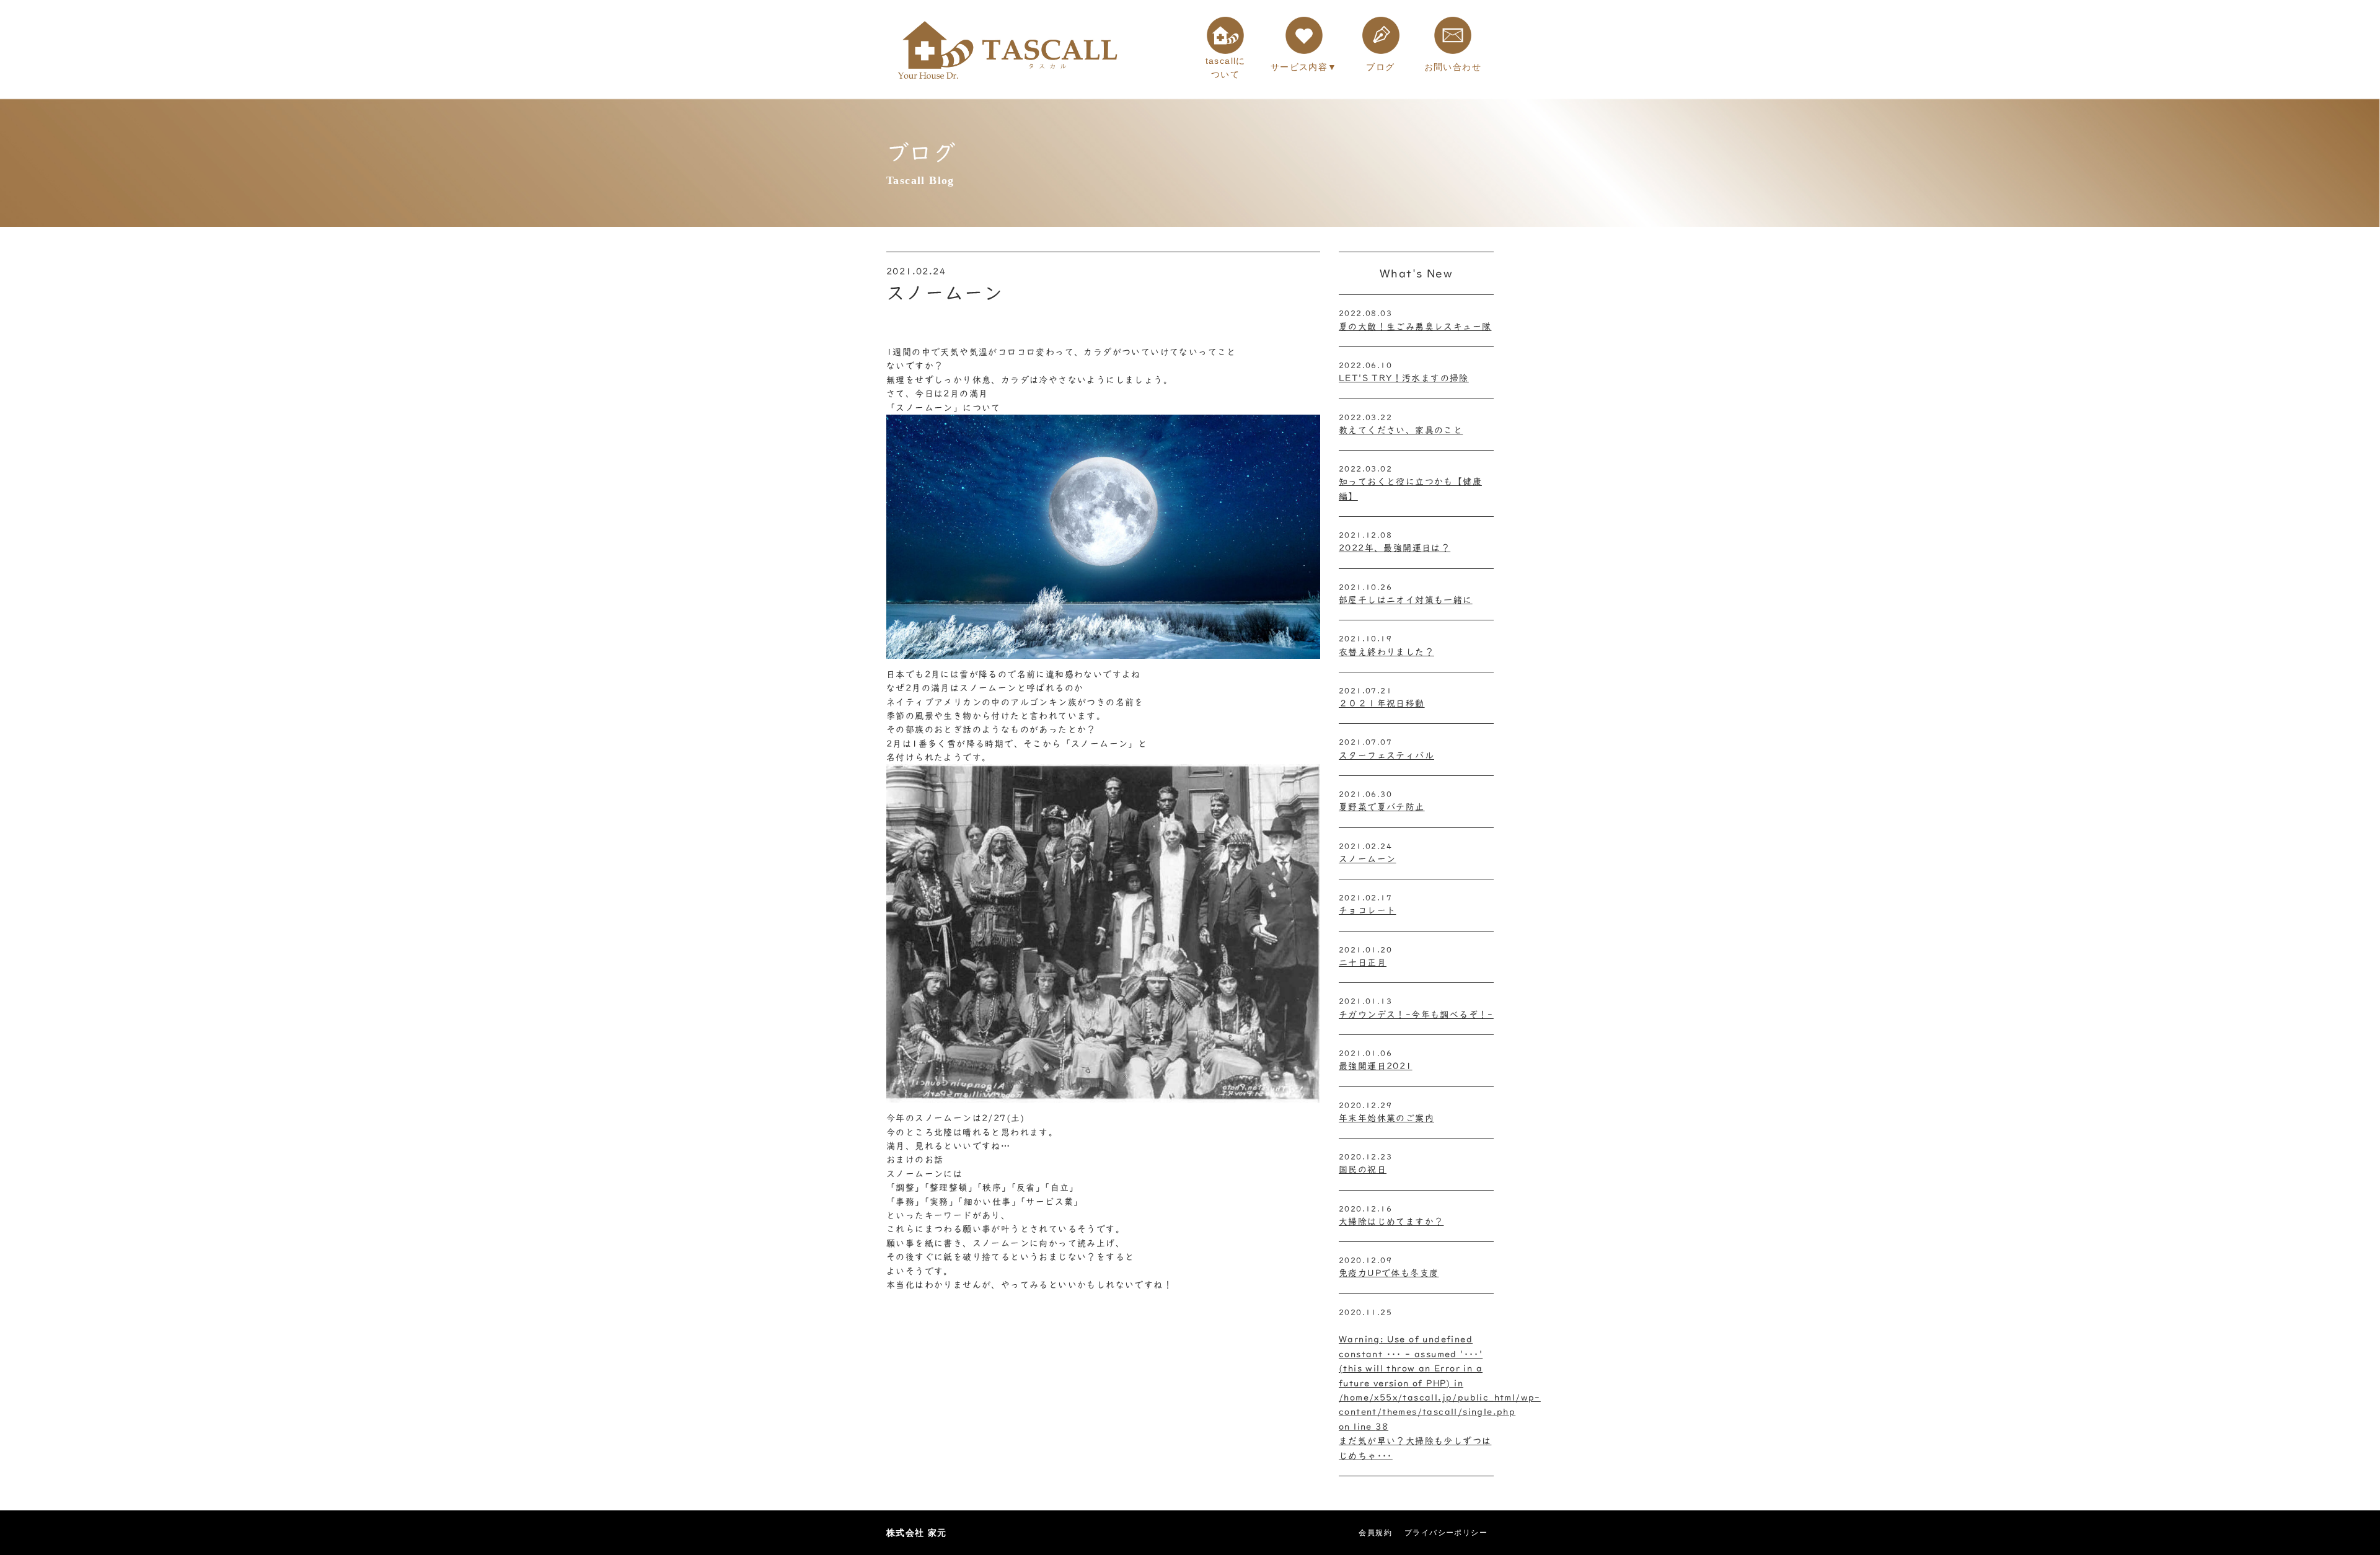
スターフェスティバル (1386, 755)
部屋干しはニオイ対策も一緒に (1406, 600)
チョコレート (1367, 910)
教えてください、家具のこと (1401, 430)
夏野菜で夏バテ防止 (1382, 807)
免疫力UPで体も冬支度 (1389, 1273)
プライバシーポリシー (1446, 1533)
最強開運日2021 (1376, 1066)
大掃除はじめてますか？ (1391, 1222)
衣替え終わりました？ (1386, 652)
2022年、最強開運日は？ (1395, 548)
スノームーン (1367, 859)
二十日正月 (1363, 963)
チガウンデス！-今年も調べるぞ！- (1416, 1015)
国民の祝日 (1363, 1170)
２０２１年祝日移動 (1382, 703)
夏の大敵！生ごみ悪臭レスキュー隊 (1415, 327)
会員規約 (1375, 1533)
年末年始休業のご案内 (1386, 1118)
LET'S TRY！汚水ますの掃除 (1404, 378)
